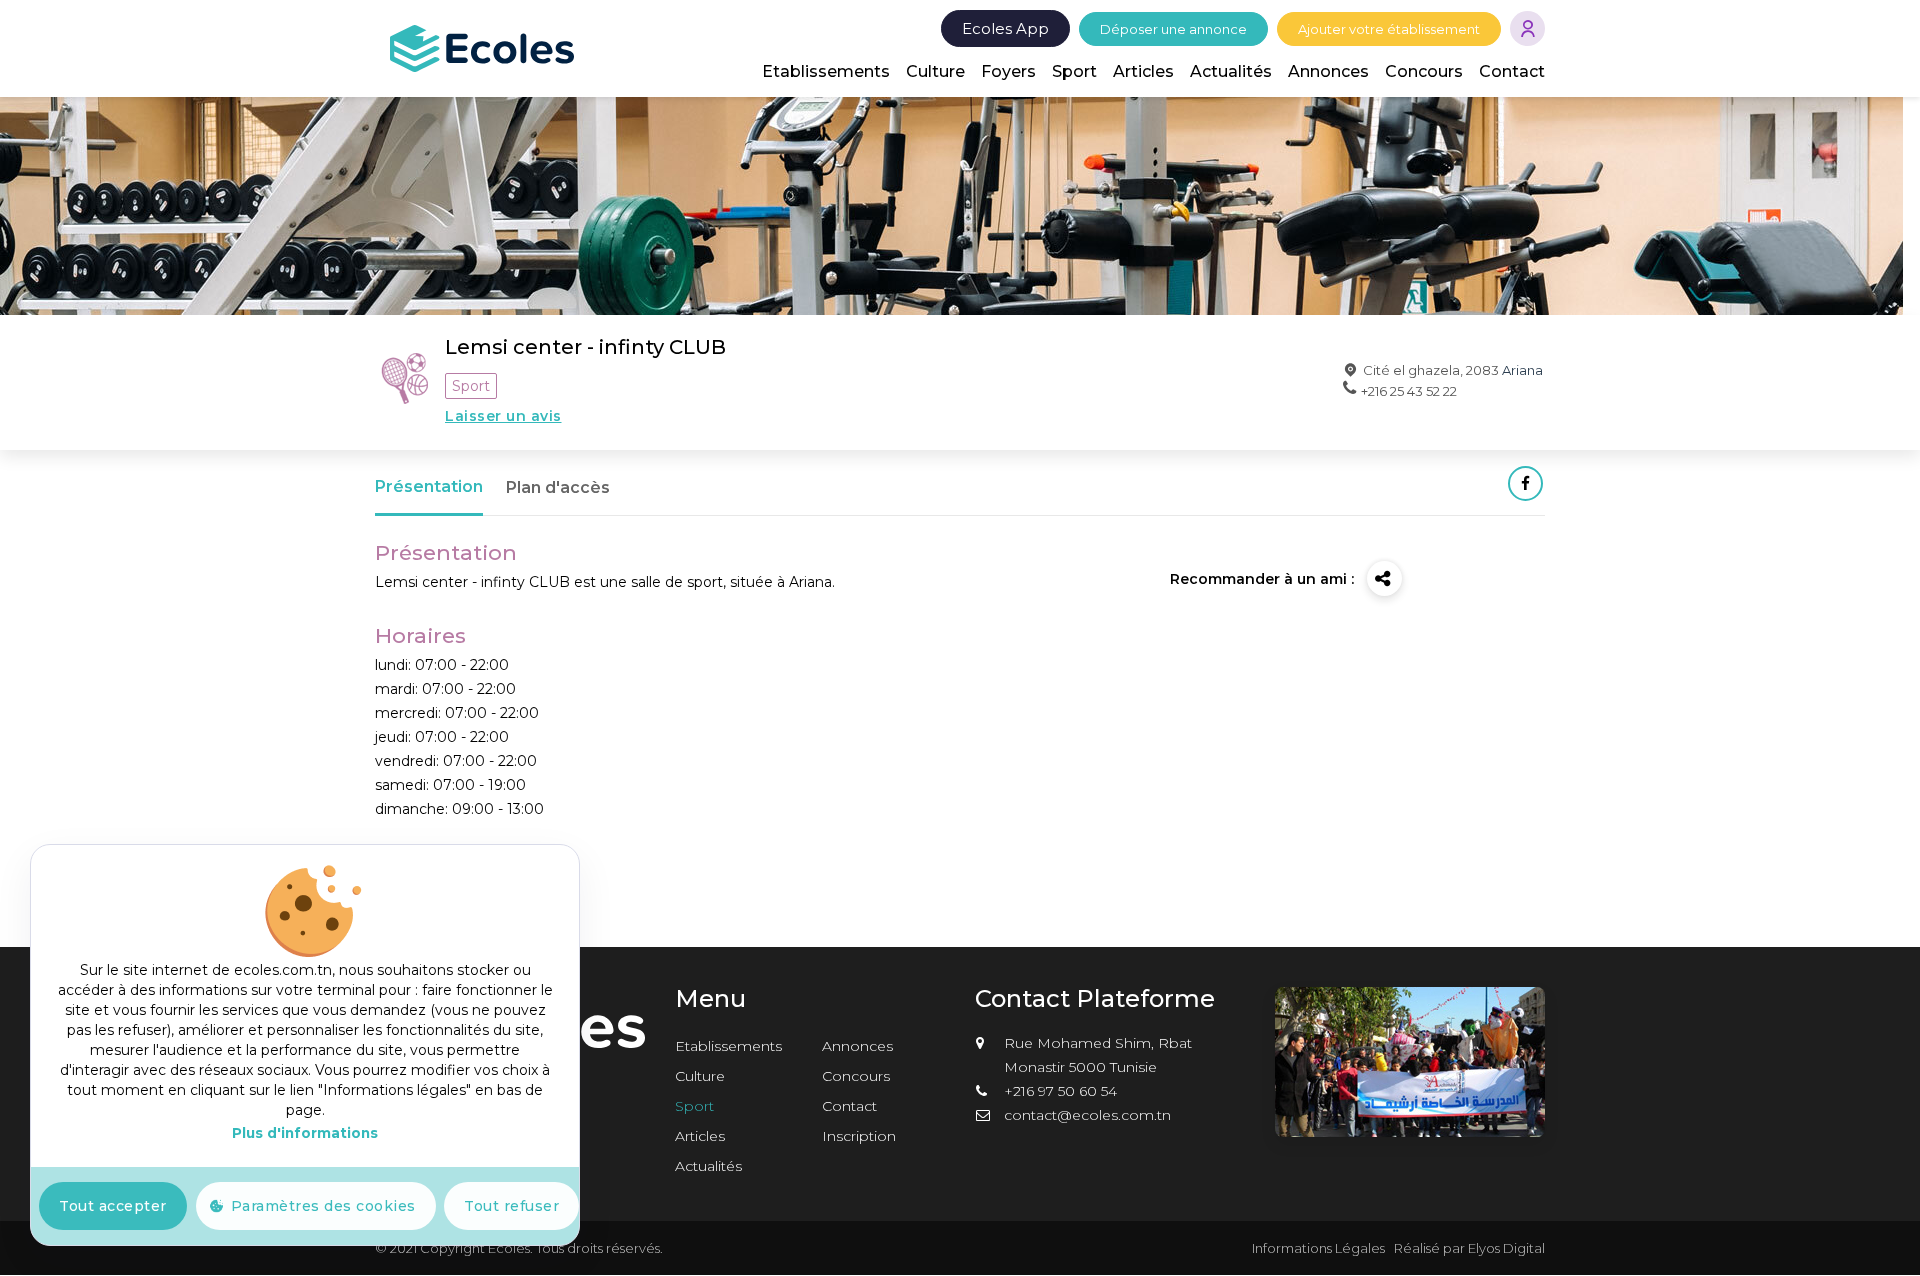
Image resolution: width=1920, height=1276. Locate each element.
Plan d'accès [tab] (558, 487)
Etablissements (826, 71)
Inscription (859, 1136)
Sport (1074, 71)
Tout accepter (113, 1206)
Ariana (1522, 370)
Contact (1512, 71)
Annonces (1328, 71)
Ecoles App (1005, 28)
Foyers (1008, 71)
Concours (1424, 71)
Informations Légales (1318, 1248)
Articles (1143, 71)
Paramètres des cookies (323, 1206)
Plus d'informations (305, 1133)
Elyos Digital (1506, 1248)
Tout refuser (511, 1206)
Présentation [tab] (429, 486)
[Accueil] (482, 47)
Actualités (1231, 71)
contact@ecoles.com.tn (1087, 1115)
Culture (935, 71)
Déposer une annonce (1173, 29)
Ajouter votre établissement (1389, 29)
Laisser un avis (503, 416)
